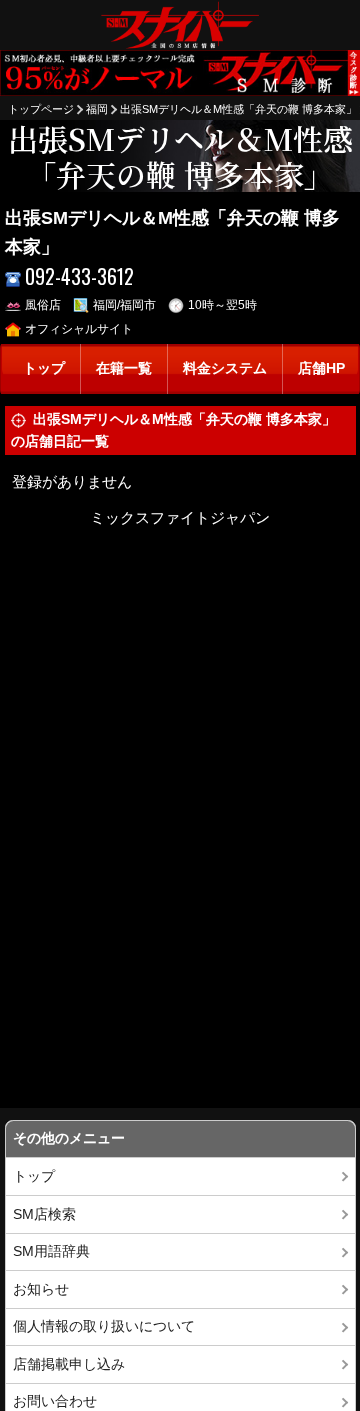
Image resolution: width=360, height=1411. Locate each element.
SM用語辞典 (51, 1251)
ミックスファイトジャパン (180, 517)
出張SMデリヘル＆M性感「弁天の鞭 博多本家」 (238, 109)
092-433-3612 (79, 276)
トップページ (41, 109)
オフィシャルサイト (79, 329)
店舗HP (321, 368)
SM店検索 (44, 1214)
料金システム (225, 368)
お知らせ (41, 1289)
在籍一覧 (124, 368)
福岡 (97, 109)
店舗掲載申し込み (69, 1364)
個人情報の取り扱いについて (104, 1326)
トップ (44, 368)
